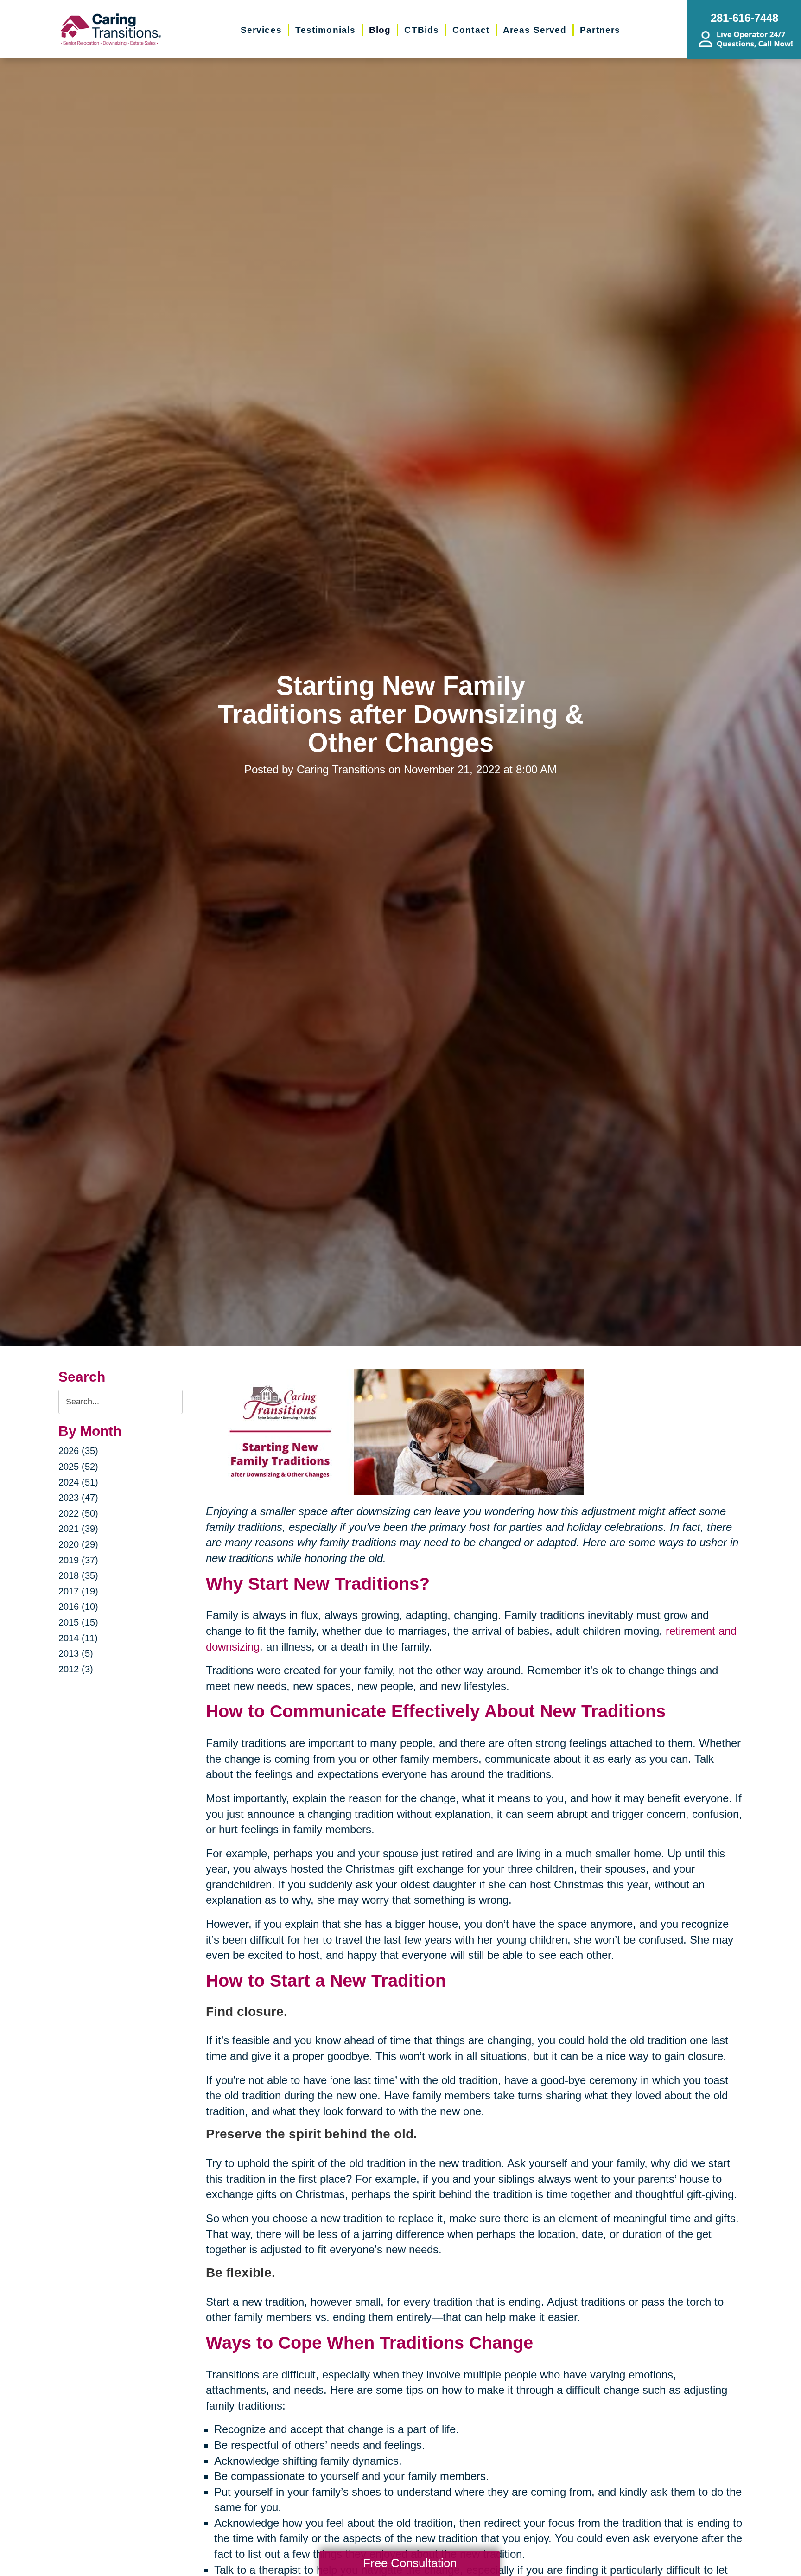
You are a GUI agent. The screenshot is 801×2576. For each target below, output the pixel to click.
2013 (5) (76, 1653)
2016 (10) (78, 1607)
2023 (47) (78, 1498)
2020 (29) (78, 1544)
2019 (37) (78, 1560)
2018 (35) (78, 1575)
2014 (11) (78, 1638)
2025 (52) (78, 1467)
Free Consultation (410, 2563)
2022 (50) (78, 1513)
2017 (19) (78, 1591)
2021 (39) (78, 1529)
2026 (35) (78, 1451)
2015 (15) (78, 1622)
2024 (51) (78, 1482)
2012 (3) (76, 1669)
